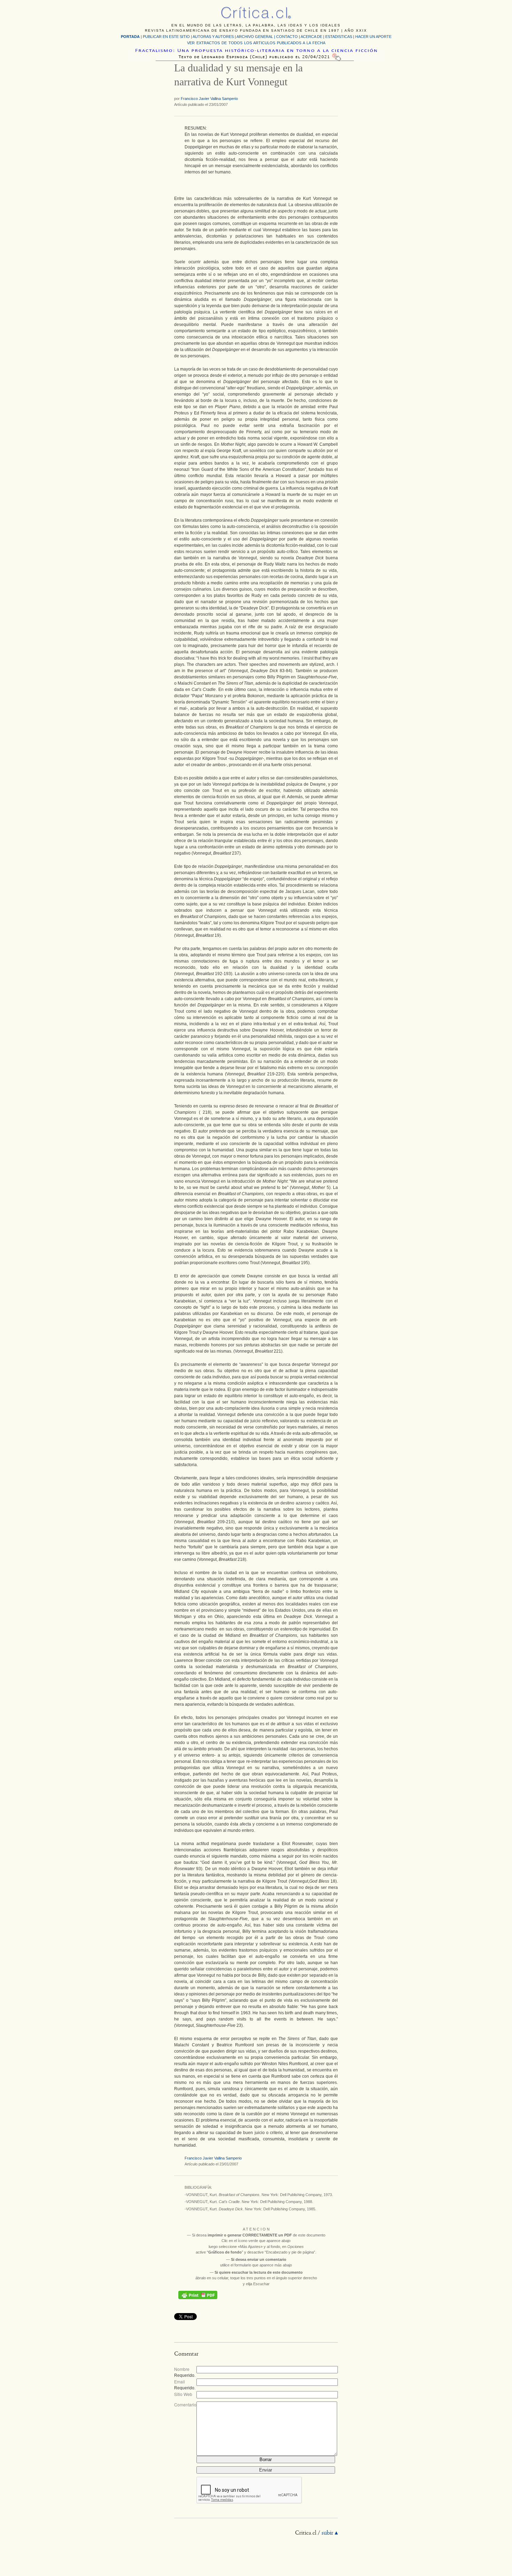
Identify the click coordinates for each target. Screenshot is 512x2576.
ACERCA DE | (313, 37)
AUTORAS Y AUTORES (213, 37)
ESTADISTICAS (339, 37)
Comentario (185, 2404)
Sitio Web (183, 2394)
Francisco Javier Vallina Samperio (209, 99)
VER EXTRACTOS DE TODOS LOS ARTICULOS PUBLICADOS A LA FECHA (256, 43)
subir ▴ (330, 2533)
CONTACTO (287, 37)
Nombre (182, 2369)
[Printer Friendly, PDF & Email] (198, 2295)
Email (180, 2382)
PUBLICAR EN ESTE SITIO (166, 37)
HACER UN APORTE (373, 37)
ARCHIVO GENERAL (255, 37)
